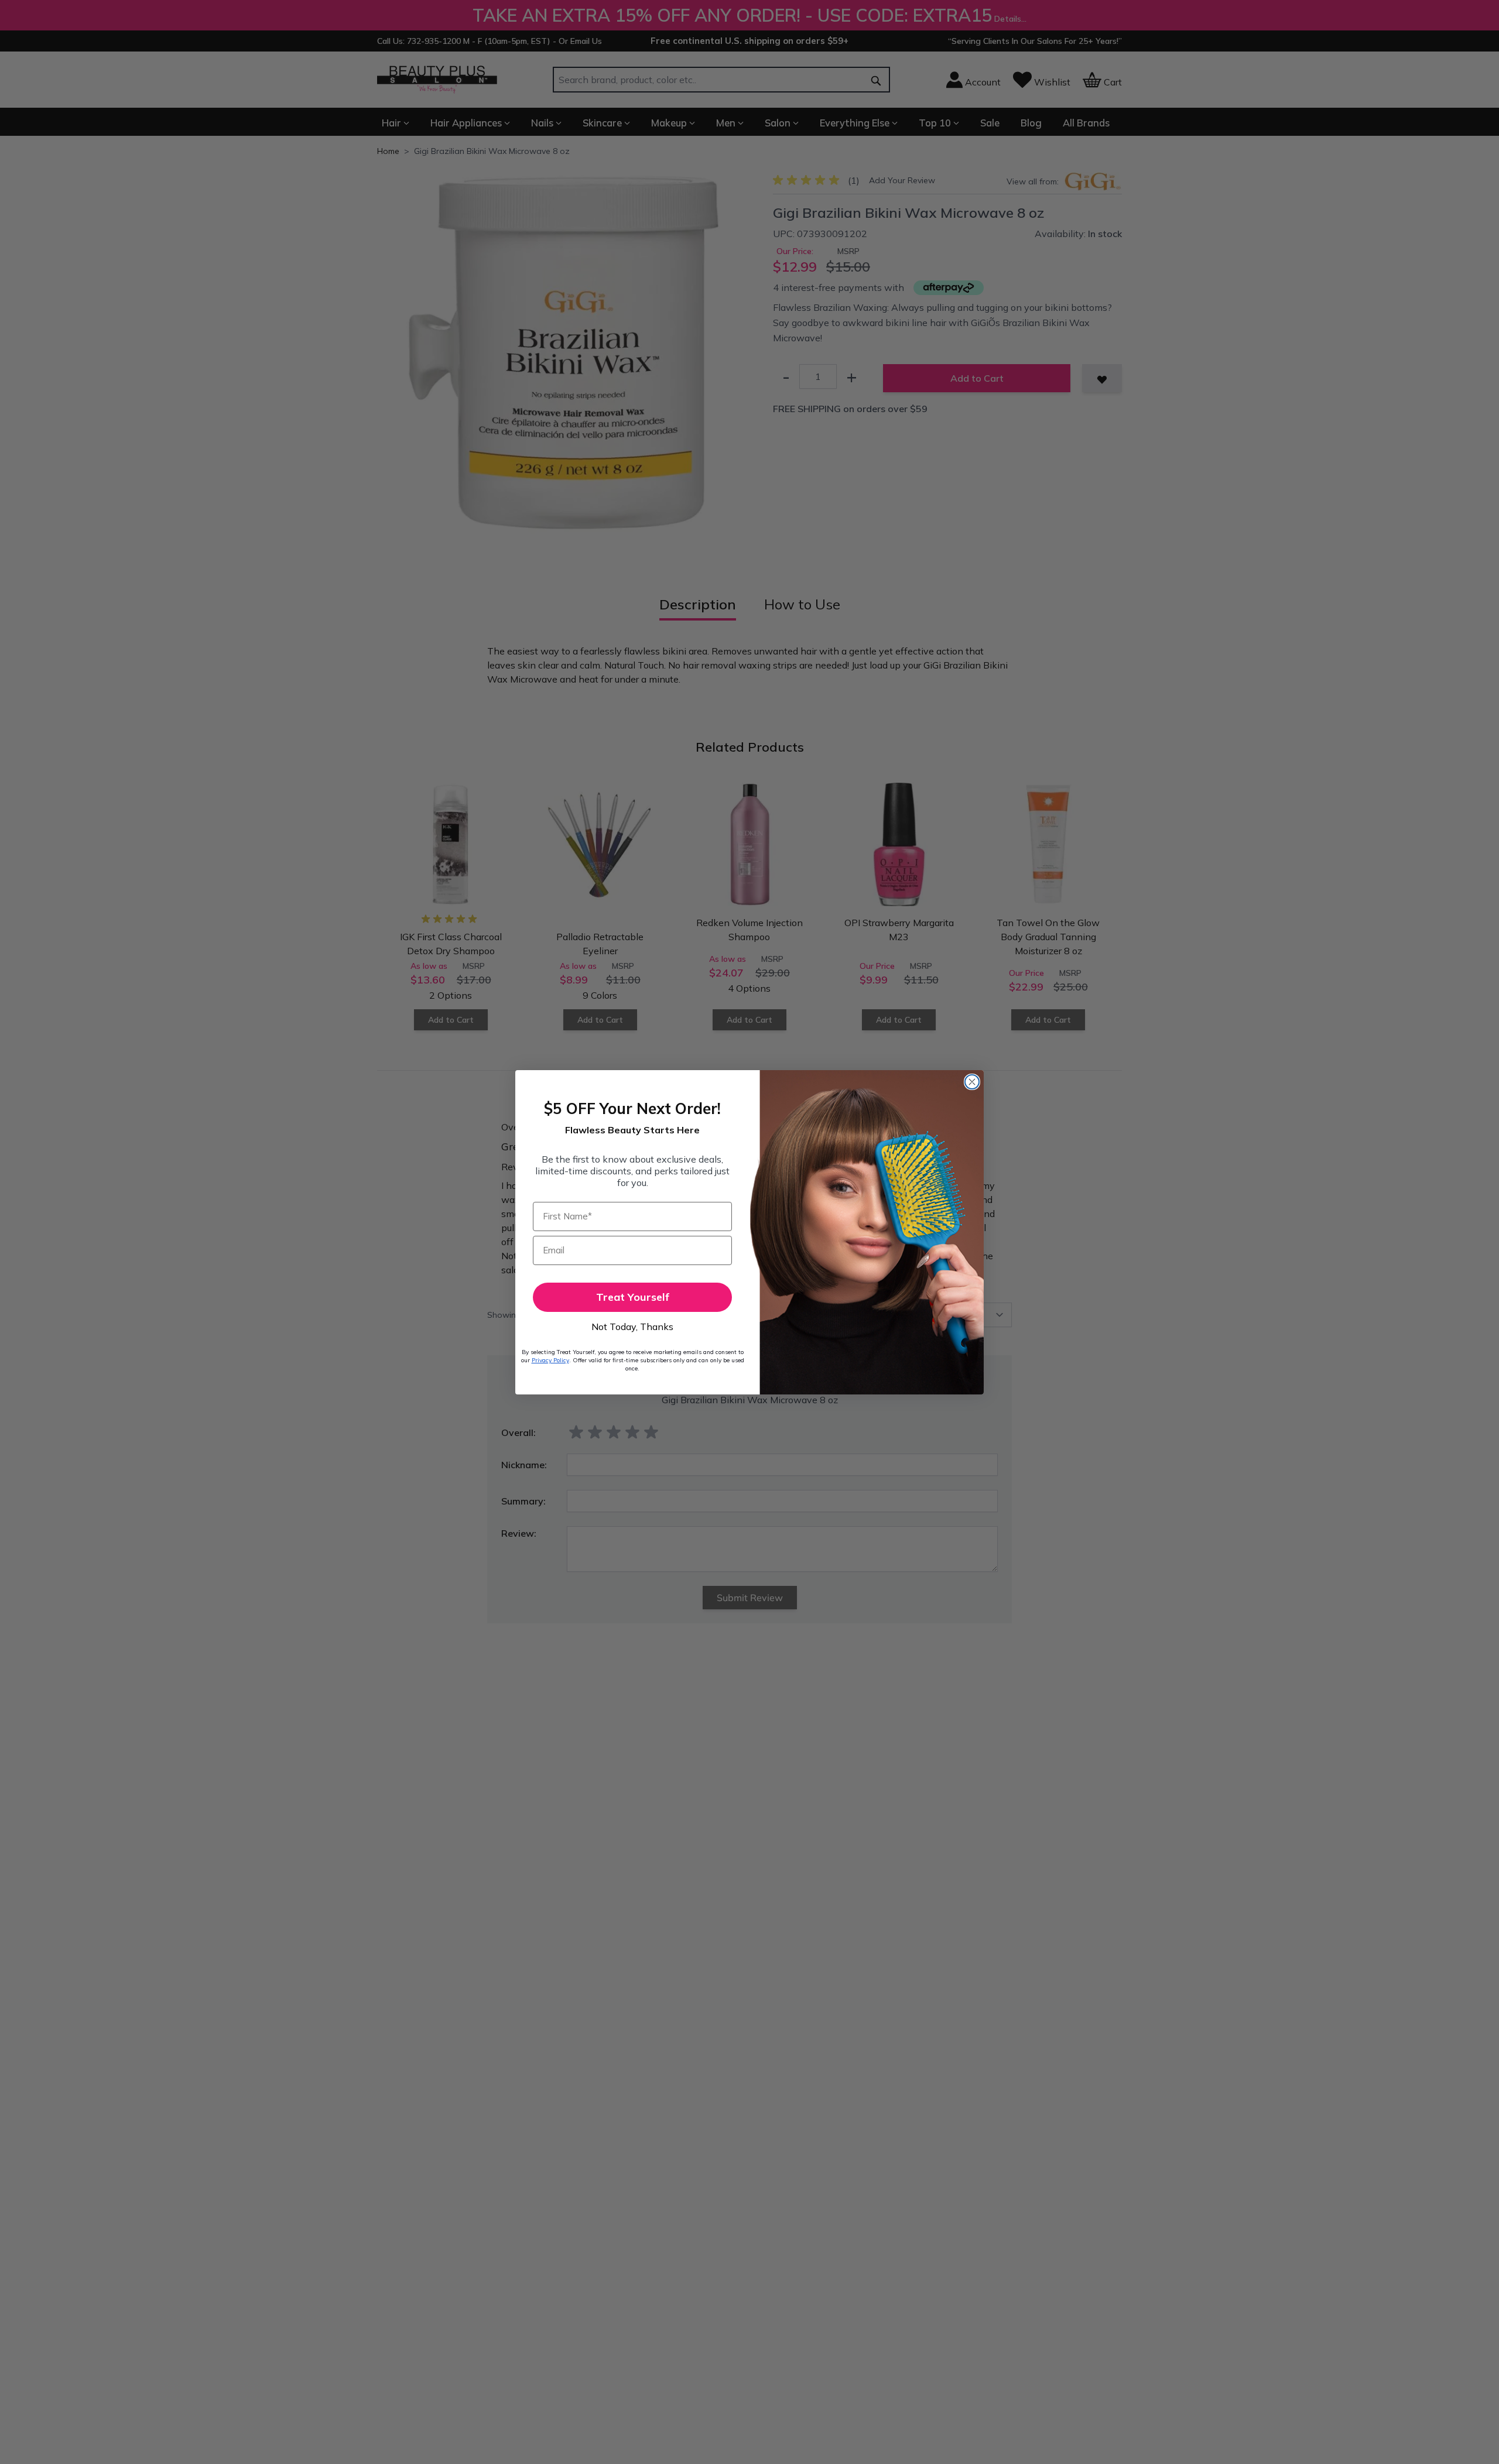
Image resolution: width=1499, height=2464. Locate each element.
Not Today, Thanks (632, 1327)
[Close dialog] (972, 1082)
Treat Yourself (633, 1297)
